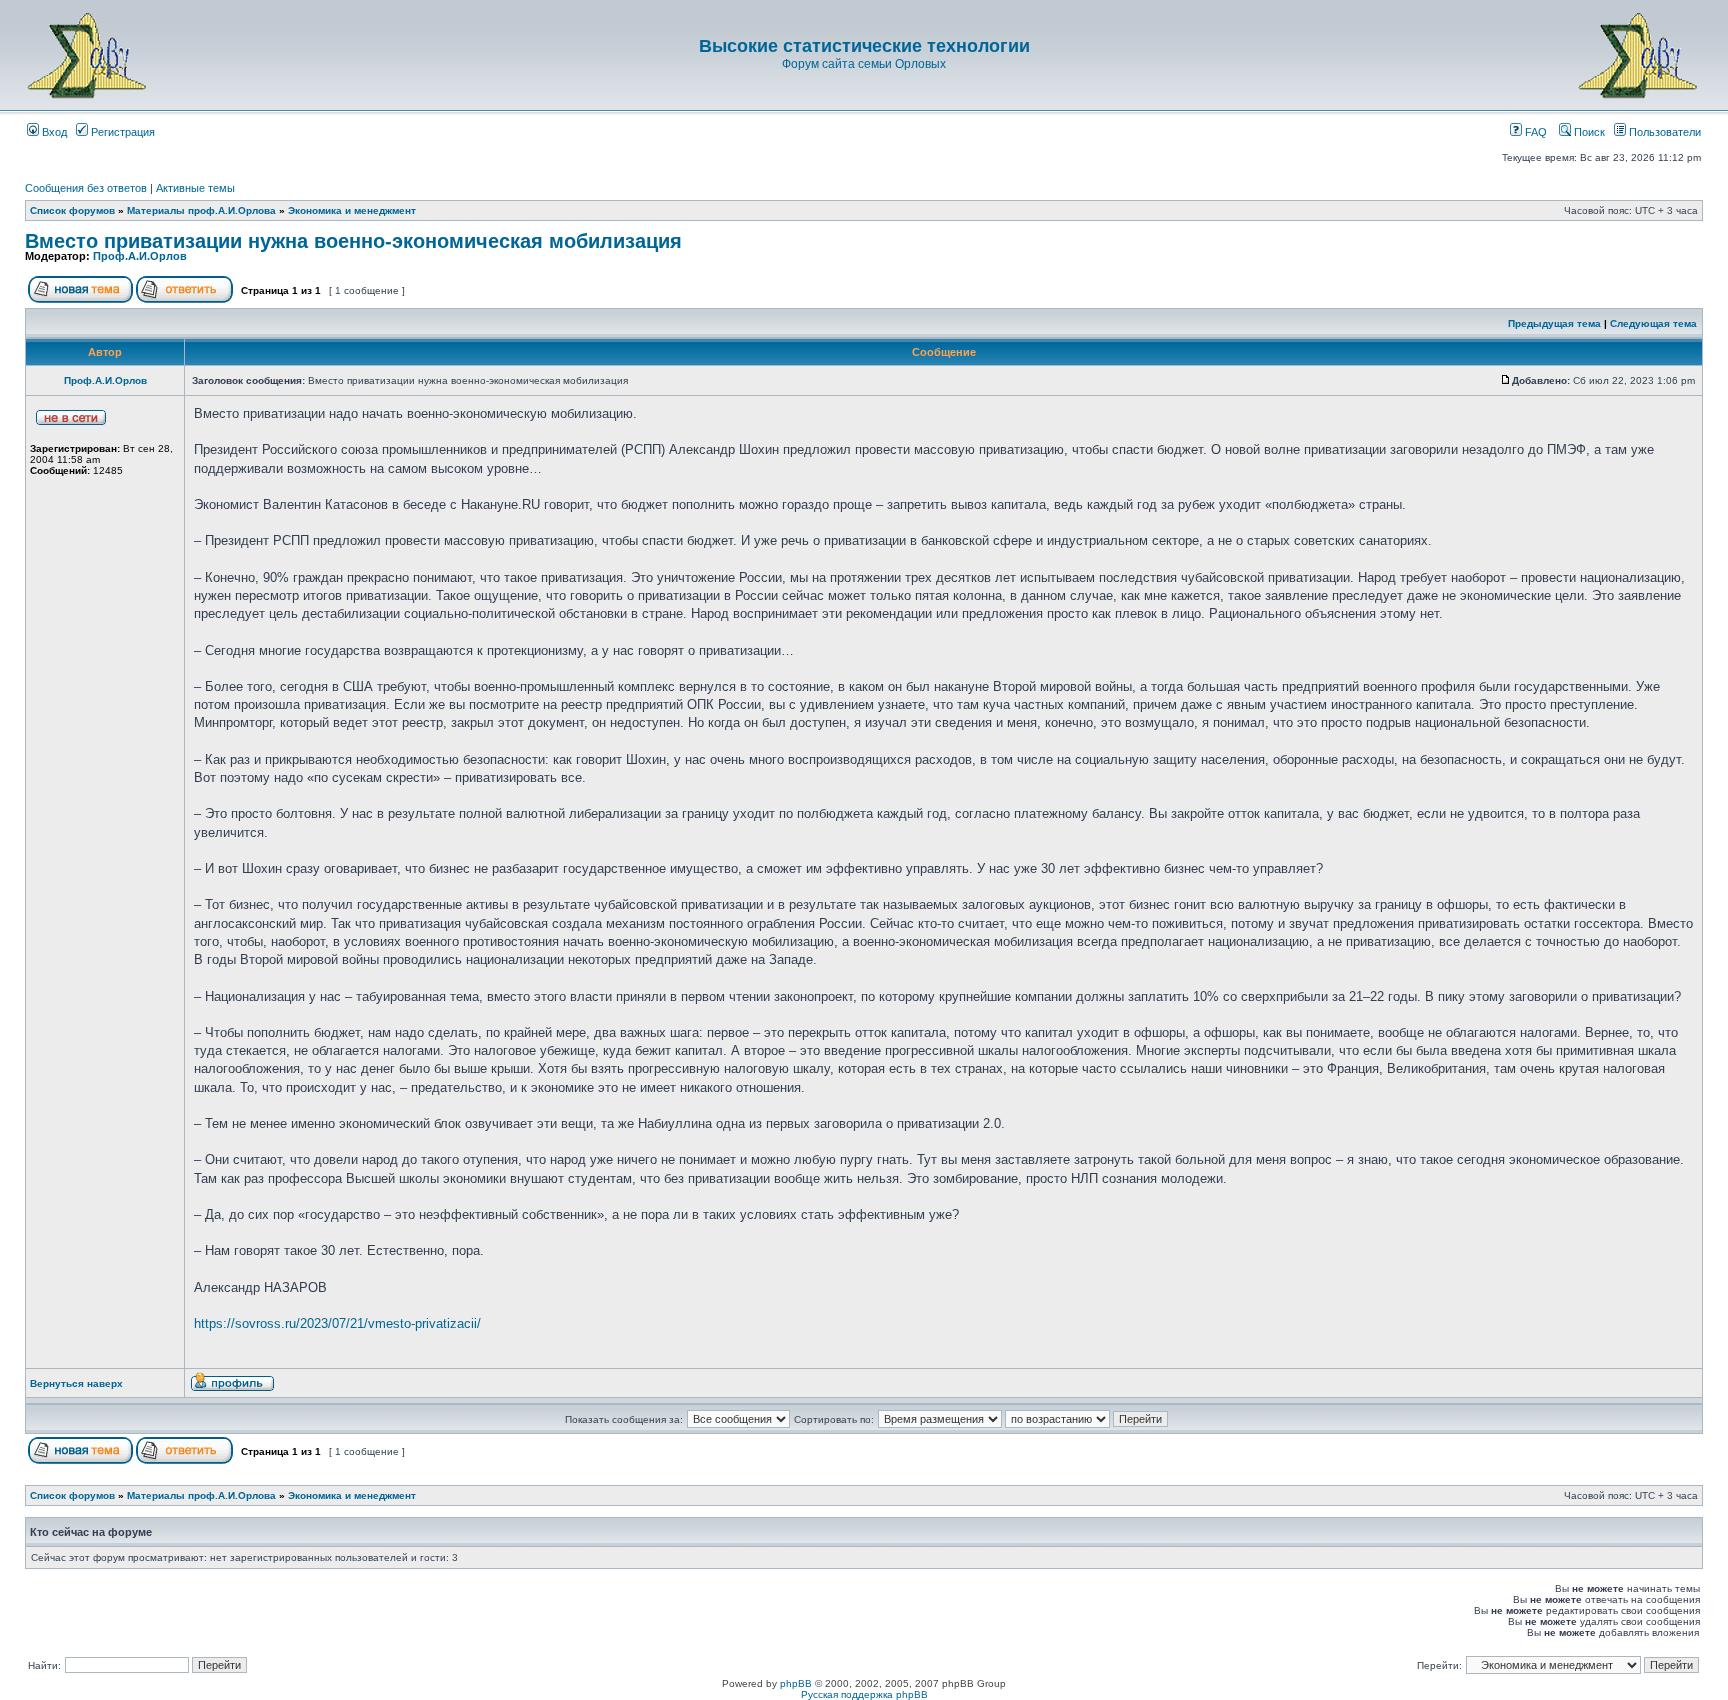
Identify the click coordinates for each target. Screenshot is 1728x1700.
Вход (53, 132)
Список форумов (72, 210)
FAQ (1534, 132)
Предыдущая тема (1554, 323)
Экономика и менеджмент (352, 210)
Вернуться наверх (76, 1383)
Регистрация (121, 132)
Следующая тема (1653, 323)
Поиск (1588, 132)
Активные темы (195, 188)
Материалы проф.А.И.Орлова (201, 210)
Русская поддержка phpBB (864, 1694)
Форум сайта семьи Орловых (864, 64)
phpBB (796, 1683)
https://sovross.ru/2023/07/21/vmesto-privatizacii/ (337, 1323)
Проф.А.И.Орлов (140, 256)
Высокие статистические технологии (864, 46)
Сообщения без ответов (86, 188)
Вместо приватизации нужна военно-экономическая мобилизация (353, 241)
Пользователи (1663, 132)
